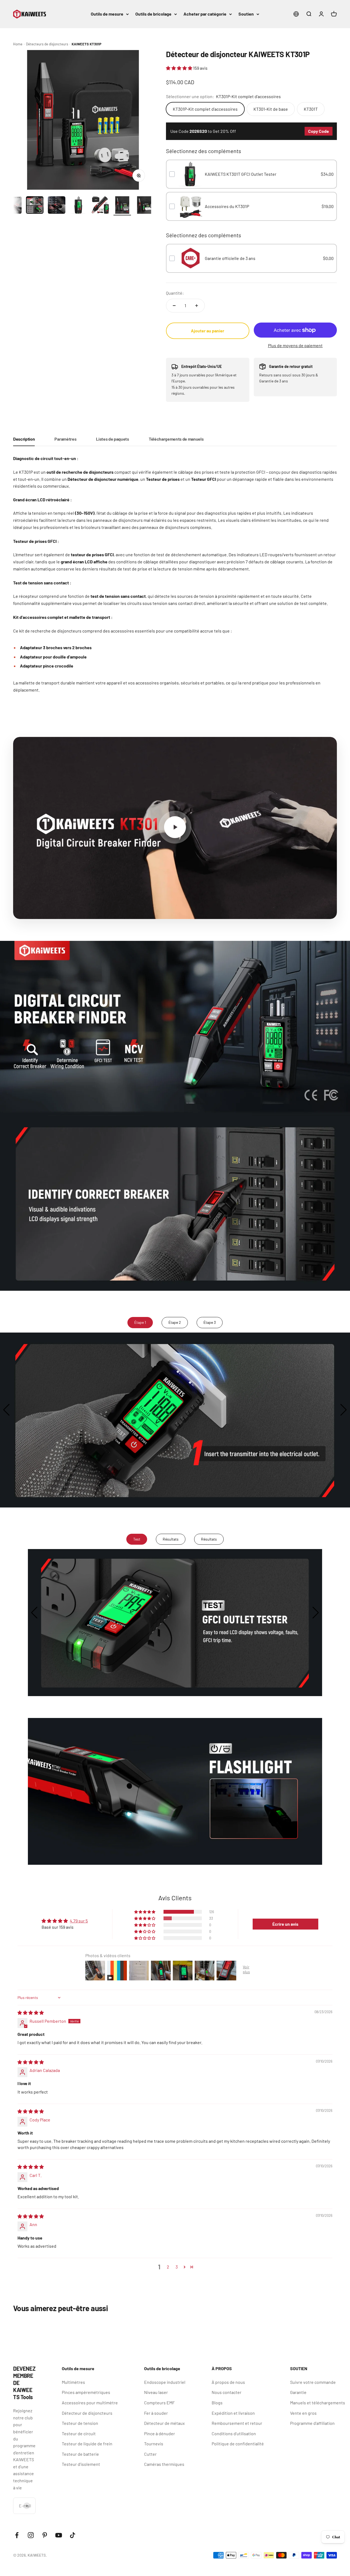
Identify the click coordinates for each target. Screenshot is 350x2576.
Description (24, 439)
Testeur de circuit (79, 2433)
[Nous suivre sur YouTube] (59, 2535)
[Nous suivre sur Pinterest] (45, 2535)
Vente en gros (303, 2413)
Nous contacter (227, 2392)
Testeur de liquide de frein (87, 2444)
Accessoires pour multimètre (90, 2403)
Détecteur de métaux (164, 2423)
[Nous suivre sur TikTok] (73, 2535)
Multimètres (73, 2382)
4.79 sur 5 (79, 1921)
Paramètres (65, 439)
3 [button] (177, 2267)
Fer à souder (156, 2413)
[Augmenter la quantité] (197, 306)
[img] (31, 2013)
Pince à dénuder (160, 2433)
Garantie (298, 2392)
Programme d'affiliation (312, 2423)
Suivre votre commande (313, 2382)
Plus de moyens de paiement (295, 345)
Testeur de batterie (80, 2454)
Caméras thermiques (164, 2464)
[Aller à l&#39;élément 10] (78, 206)
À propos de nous (228, 2382)
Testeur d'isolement (81, 2464)
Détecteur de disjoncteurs (87, 2413)
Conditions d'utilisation (234, 2433)
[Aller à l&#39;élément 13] (144, 206)
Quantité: (175, 293)
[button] (180, 68)
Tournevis (154, 2444)
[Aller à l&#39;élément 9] (57, 206)
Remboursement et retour (237, 2423)
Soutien (246, 14)
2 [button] (168, 2267)
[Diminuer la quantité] (174, 306)
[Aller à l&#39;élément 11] (100, 206)
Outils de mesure (107, 14)
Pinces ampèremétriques (86, 2392)
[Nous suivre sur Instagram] (31, 2535)
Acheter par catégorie (205, 14)
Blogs (217, 2403)
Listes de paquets (113, 439)
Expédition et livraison (233, 2413)
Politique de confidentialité (238, 2444)
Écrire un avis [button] (285, 1924)
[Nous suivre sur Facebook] (17, 2535)
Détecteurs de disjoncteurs (47, 44)
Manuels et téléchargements (318, 2403)
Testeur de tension (80, 2423)
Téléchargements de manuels (176, 439)
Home (18, 44)
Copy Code (319, 131)
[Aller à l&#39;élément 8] (35, 206)
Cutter (150, 2454)
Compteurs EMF (159, 2403)
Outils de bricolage (153, 14)
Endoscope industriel (165, 2382)
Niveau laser (156, 2392)
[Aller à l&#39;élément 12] (122, 206)
